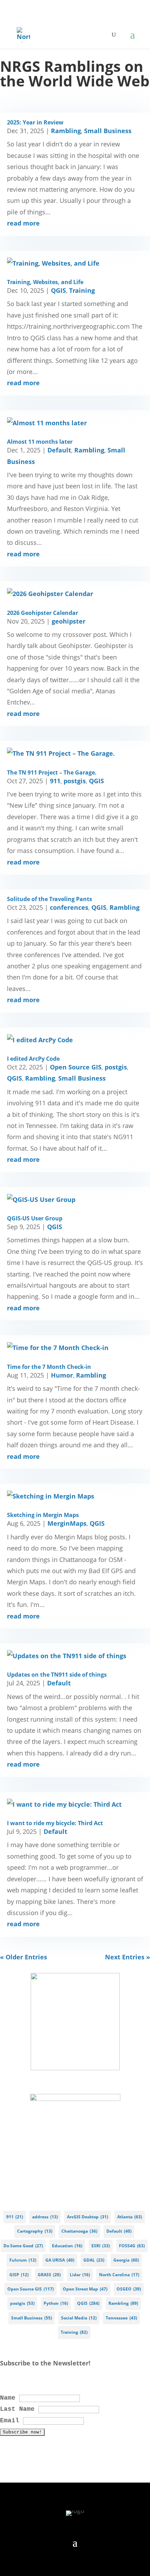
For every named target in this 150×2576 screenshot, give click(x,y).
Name (8, 2398)
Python (56, 2303)
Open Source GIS (76, 1067)
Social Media (79, 2318)
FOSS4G (132, 2246)
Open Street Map (85, 2289)
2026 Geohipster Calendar (43, 613)
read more (23, 223)
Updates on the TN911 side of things (57, 1675)
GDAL (94, 2260)
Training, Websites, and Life (45, 282)
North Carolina (119, 2275)
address (45, 2217)
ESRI (101, 2246)
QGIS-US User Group (35, 1218)
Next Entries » (127, 1957)
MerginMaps (67, 1523)
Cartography (35, 2231)
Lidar (80, 2275)
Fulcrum (23, 2260)
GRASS (49, 2275)
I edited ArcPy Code (33, 1059)
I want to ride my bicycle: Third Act (55, 1823)
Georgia (126, 2260)
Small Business (108, 131)
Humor (62, 1375)
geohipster (69, 621)
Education (67, 2246)
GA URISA (60, 2260)
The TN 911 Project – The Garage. (52, 772)
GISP (19, 2275)
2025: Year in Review (35, 122)
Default (59, 450)
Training (82, 290)
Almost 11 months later (40, 442)
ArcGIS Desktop (88, 2217)
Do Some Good (23, 2246)
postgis (75, 781)
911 (55, 781)
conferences (69, 907)
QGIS (58, 290)
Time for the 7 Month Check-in (49, 1367)
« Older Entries (24, 1957)
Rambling (66, 131)
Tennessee (121, 2318)
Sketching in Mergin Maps (43, 1515)
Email (10, 2421)
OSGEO (129, 2289)
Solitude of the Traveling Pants (50, 899)
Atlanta (130, 2217)
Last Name (17, 2409)
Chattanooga (79, 2231)
